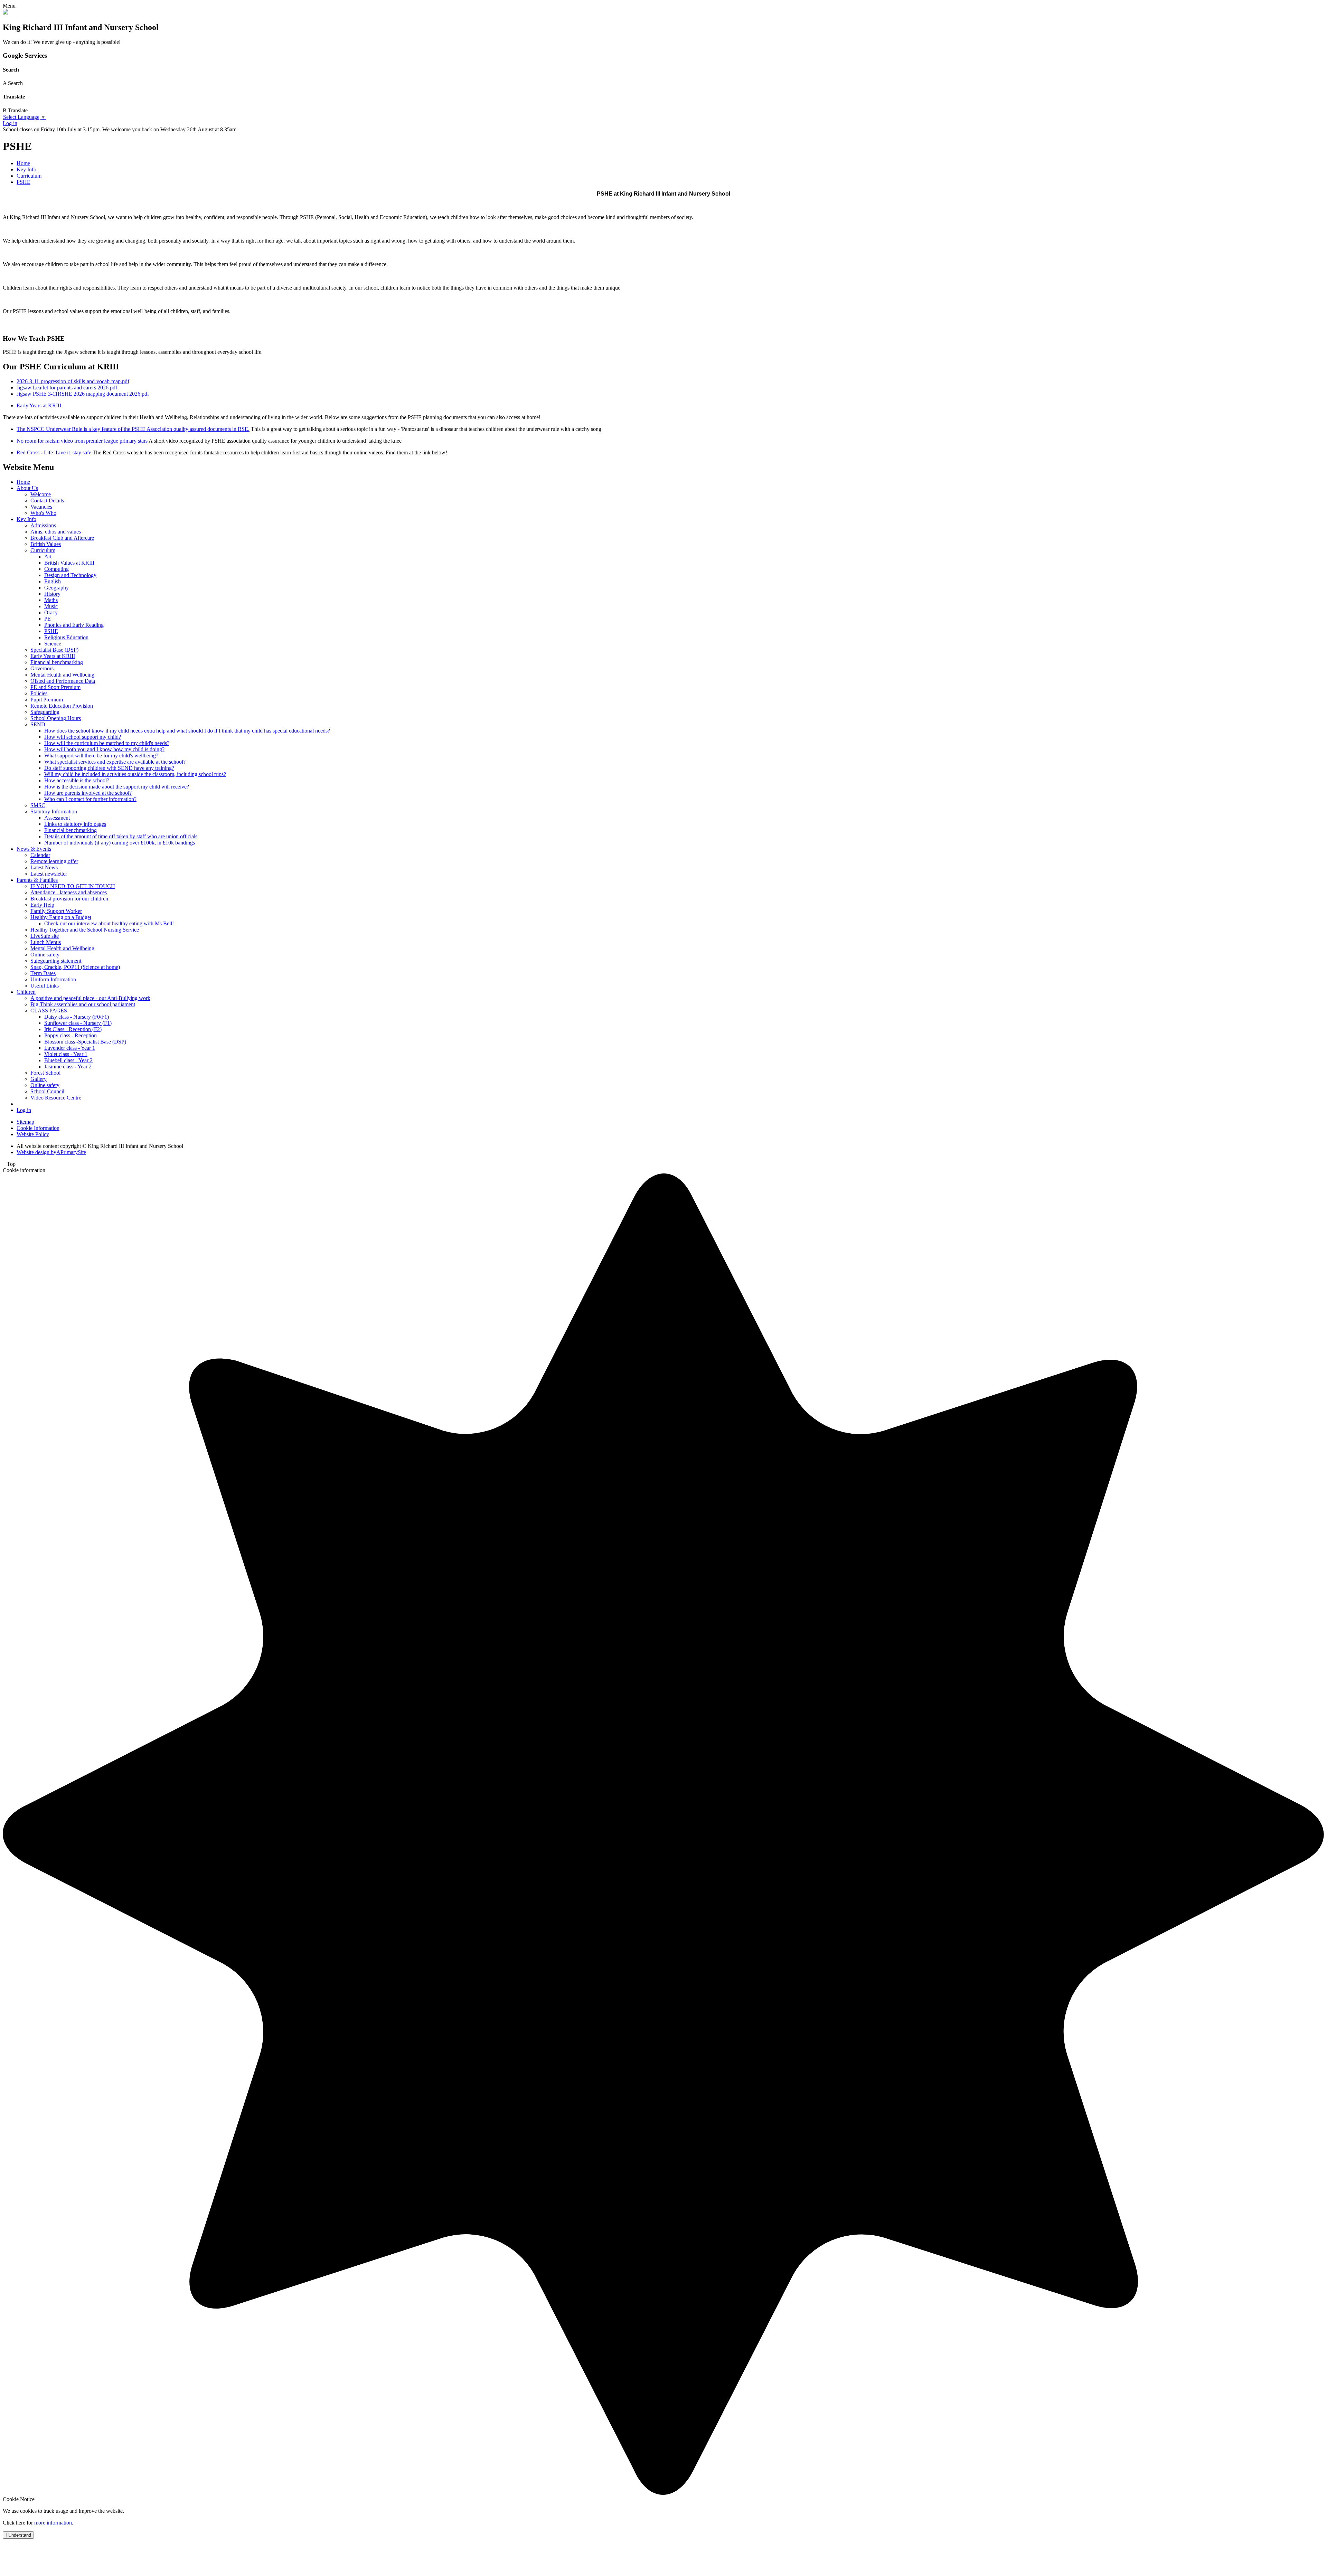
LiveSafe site (45, 936)
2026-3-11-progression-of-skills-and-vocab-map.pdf (73, 381)
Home (23, 163)
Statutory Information (54, 812)
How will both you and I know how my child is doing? (104, 749)
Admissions (43, 525)
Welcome (41, 494)
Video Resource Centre (56, 1098)
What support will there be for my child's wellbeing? (101, 756)
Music (51, 606)
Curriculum (29, 176)
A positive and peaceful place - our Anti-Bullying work (90, 998)
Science (53, 644)
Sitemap (25, 1122)
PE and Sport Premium (55, 687)
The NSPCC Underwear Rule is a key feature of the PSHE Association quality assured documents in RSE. (133, 429)
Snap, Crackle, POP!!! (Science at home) (75, 967)
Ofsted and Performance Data (63, 681)
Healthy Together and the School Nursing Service (85, 930)
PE (48, 619)
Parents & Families (37, 880)
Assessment (57, 818)
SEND (38, 724)
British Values (46, 544)
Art (48, 556)
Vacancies (41, 507)
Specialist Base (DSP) (54, 650)
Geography (57, 588)
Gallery (39, 1079)
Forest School (45, 1073)
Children (26, 992)
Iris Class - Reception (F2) (73, 1029)
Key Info (26, 169)
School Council (47, 1091)
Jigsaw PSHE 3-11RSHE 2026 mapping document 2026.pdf (83, 394)
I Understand (18, 2535)
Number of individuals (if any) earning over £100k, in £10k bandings (120, 843)
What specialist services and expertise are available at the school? (115, 762)
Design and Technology (70, 575)
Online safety (45, 955)
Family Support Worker (56, 911)
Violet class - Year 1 (66, 1054)
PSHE (23, 182)
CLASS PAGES (49, 1011)
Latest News (44, 867)
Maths (51, 600)
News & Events (34, 849)
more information (53, 2523)
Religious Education (66, 637)
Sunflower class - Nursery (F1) (78, 1023)
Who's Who (43, 513)
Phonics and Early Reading (74, 625)
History (52, 594)
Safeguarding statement (56, 961)
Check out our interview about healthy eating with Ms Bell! (109, 923)
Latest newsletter (49, 874)
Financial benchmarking (57, 662)
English (53, 581)
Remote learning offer (54, 861)
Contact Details (47, 501)
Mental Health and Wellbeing (62, 675)
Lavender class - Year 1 (70, 1048)
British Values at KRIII (69, 563)
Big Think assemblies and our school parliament (83, 1004)
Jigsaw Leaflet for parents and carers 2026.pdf (67, 388)
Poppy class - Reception (70, 1035)
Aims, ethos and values (56, 532)
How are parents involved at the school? (88, 793)
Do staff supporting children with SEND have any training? (109, 768)
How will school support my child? (83, 737)
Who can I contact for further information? (90, 799)
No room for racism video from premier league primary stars (82, 441)
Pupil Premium (47, 700)
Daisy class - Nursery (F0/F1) (77, 1017)
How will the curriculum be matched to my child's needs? (107, 743)
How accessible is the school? (77, 780)
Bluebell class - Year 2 (68, 1060)
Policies (39, 693)
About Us (27, 488)
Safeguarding (45, 712)
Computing (57, 569)
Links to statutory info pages (75, 824)
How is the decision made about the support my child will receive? (117, 787)
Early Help (42, 905)
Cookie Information (38, 1128)
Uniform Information (53, 979)
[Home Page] (6, 13)
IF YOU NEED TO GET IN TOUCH (73, 886)
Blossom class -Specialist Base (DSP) (85, 1042)
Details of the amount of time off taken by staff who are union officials (121, 836)
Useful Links (45, 986)
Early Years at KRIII (39, 405)
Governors (42, 668)
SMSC (38, 805)
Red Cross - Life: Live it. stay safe (54, 452)
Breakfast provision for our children (69, 899)
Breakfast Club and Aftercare (62, 538)
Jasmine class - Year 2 (68, 1067)
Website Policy (33, 1134)
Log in (10, 123)
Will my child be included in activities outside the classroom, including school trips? (135, 774)
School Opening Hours (56, 718)
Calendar (40, 855)
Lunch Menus (46, 942)
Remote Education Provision (62, 706)
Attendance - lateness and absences (69, 892)
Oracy (51, 612)
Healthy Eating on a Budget (61, 917)
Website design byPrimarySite (51, 1152)
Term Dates (43, 973)
